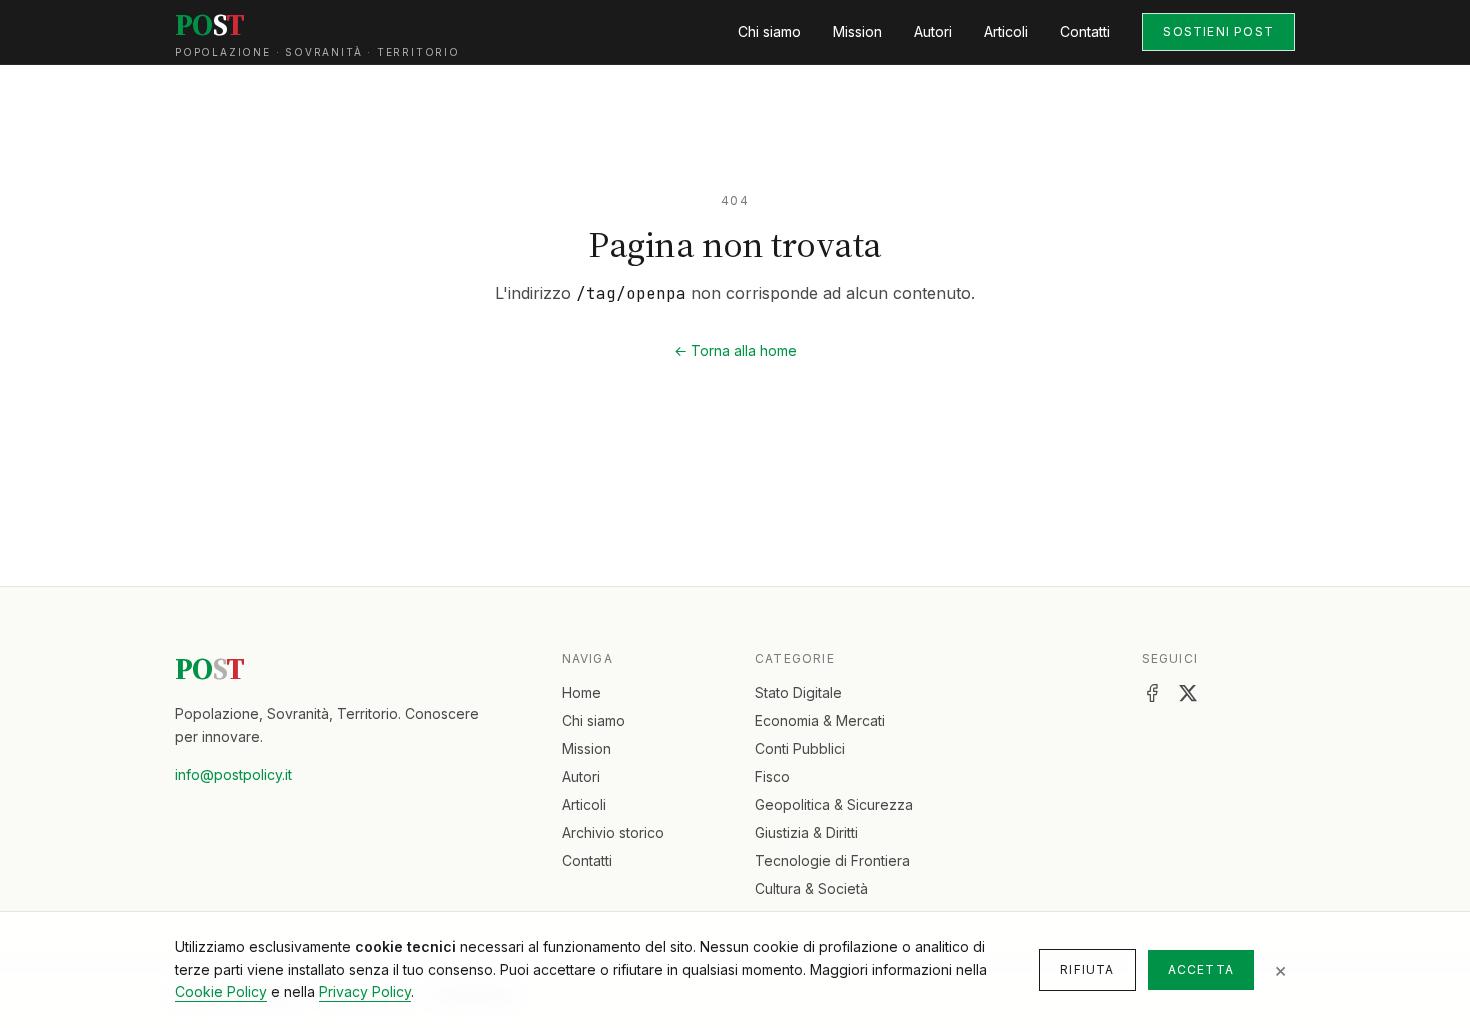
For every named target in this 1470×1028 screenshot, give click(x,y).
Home (581, 692)
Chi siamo (769, 31)
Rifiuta (1087, 969)
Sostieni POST (1218, 31)
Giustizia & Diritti (806, 832)
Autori (933, 31)
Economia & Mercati (820, 720)
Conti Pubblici (800, 748)
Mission (857, 31)
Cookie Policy (221, 991)
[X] (1188, 693)
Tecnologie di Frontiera (832, 860)
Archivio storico (613, 832)
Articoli (1006, 31)
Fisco (772, 776)
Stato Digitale (798, 692)
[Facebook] (1152, 693)
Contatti (1085, 31)
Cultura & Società (811, 888)
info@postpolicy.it (233, 774)
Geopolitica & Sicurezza (834, 804)
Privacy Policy (365, 991)
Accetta (1201, 969)
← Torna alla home (735, 350)
